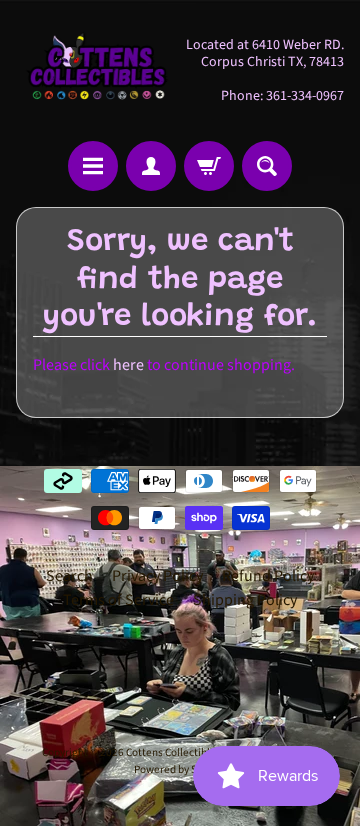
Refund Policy (268, 576)
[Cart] (209, 166)
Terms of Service (118, 600)
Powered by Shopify (180, 769)
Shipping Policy (245, 600)
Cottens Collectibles (173, 752)
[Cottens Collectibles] (98, 70)
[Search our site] (267, 166)
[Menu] (93, 166)
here (128, 365)
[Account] (151, 166)
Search (69, 576)
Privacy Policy (157, 576)
